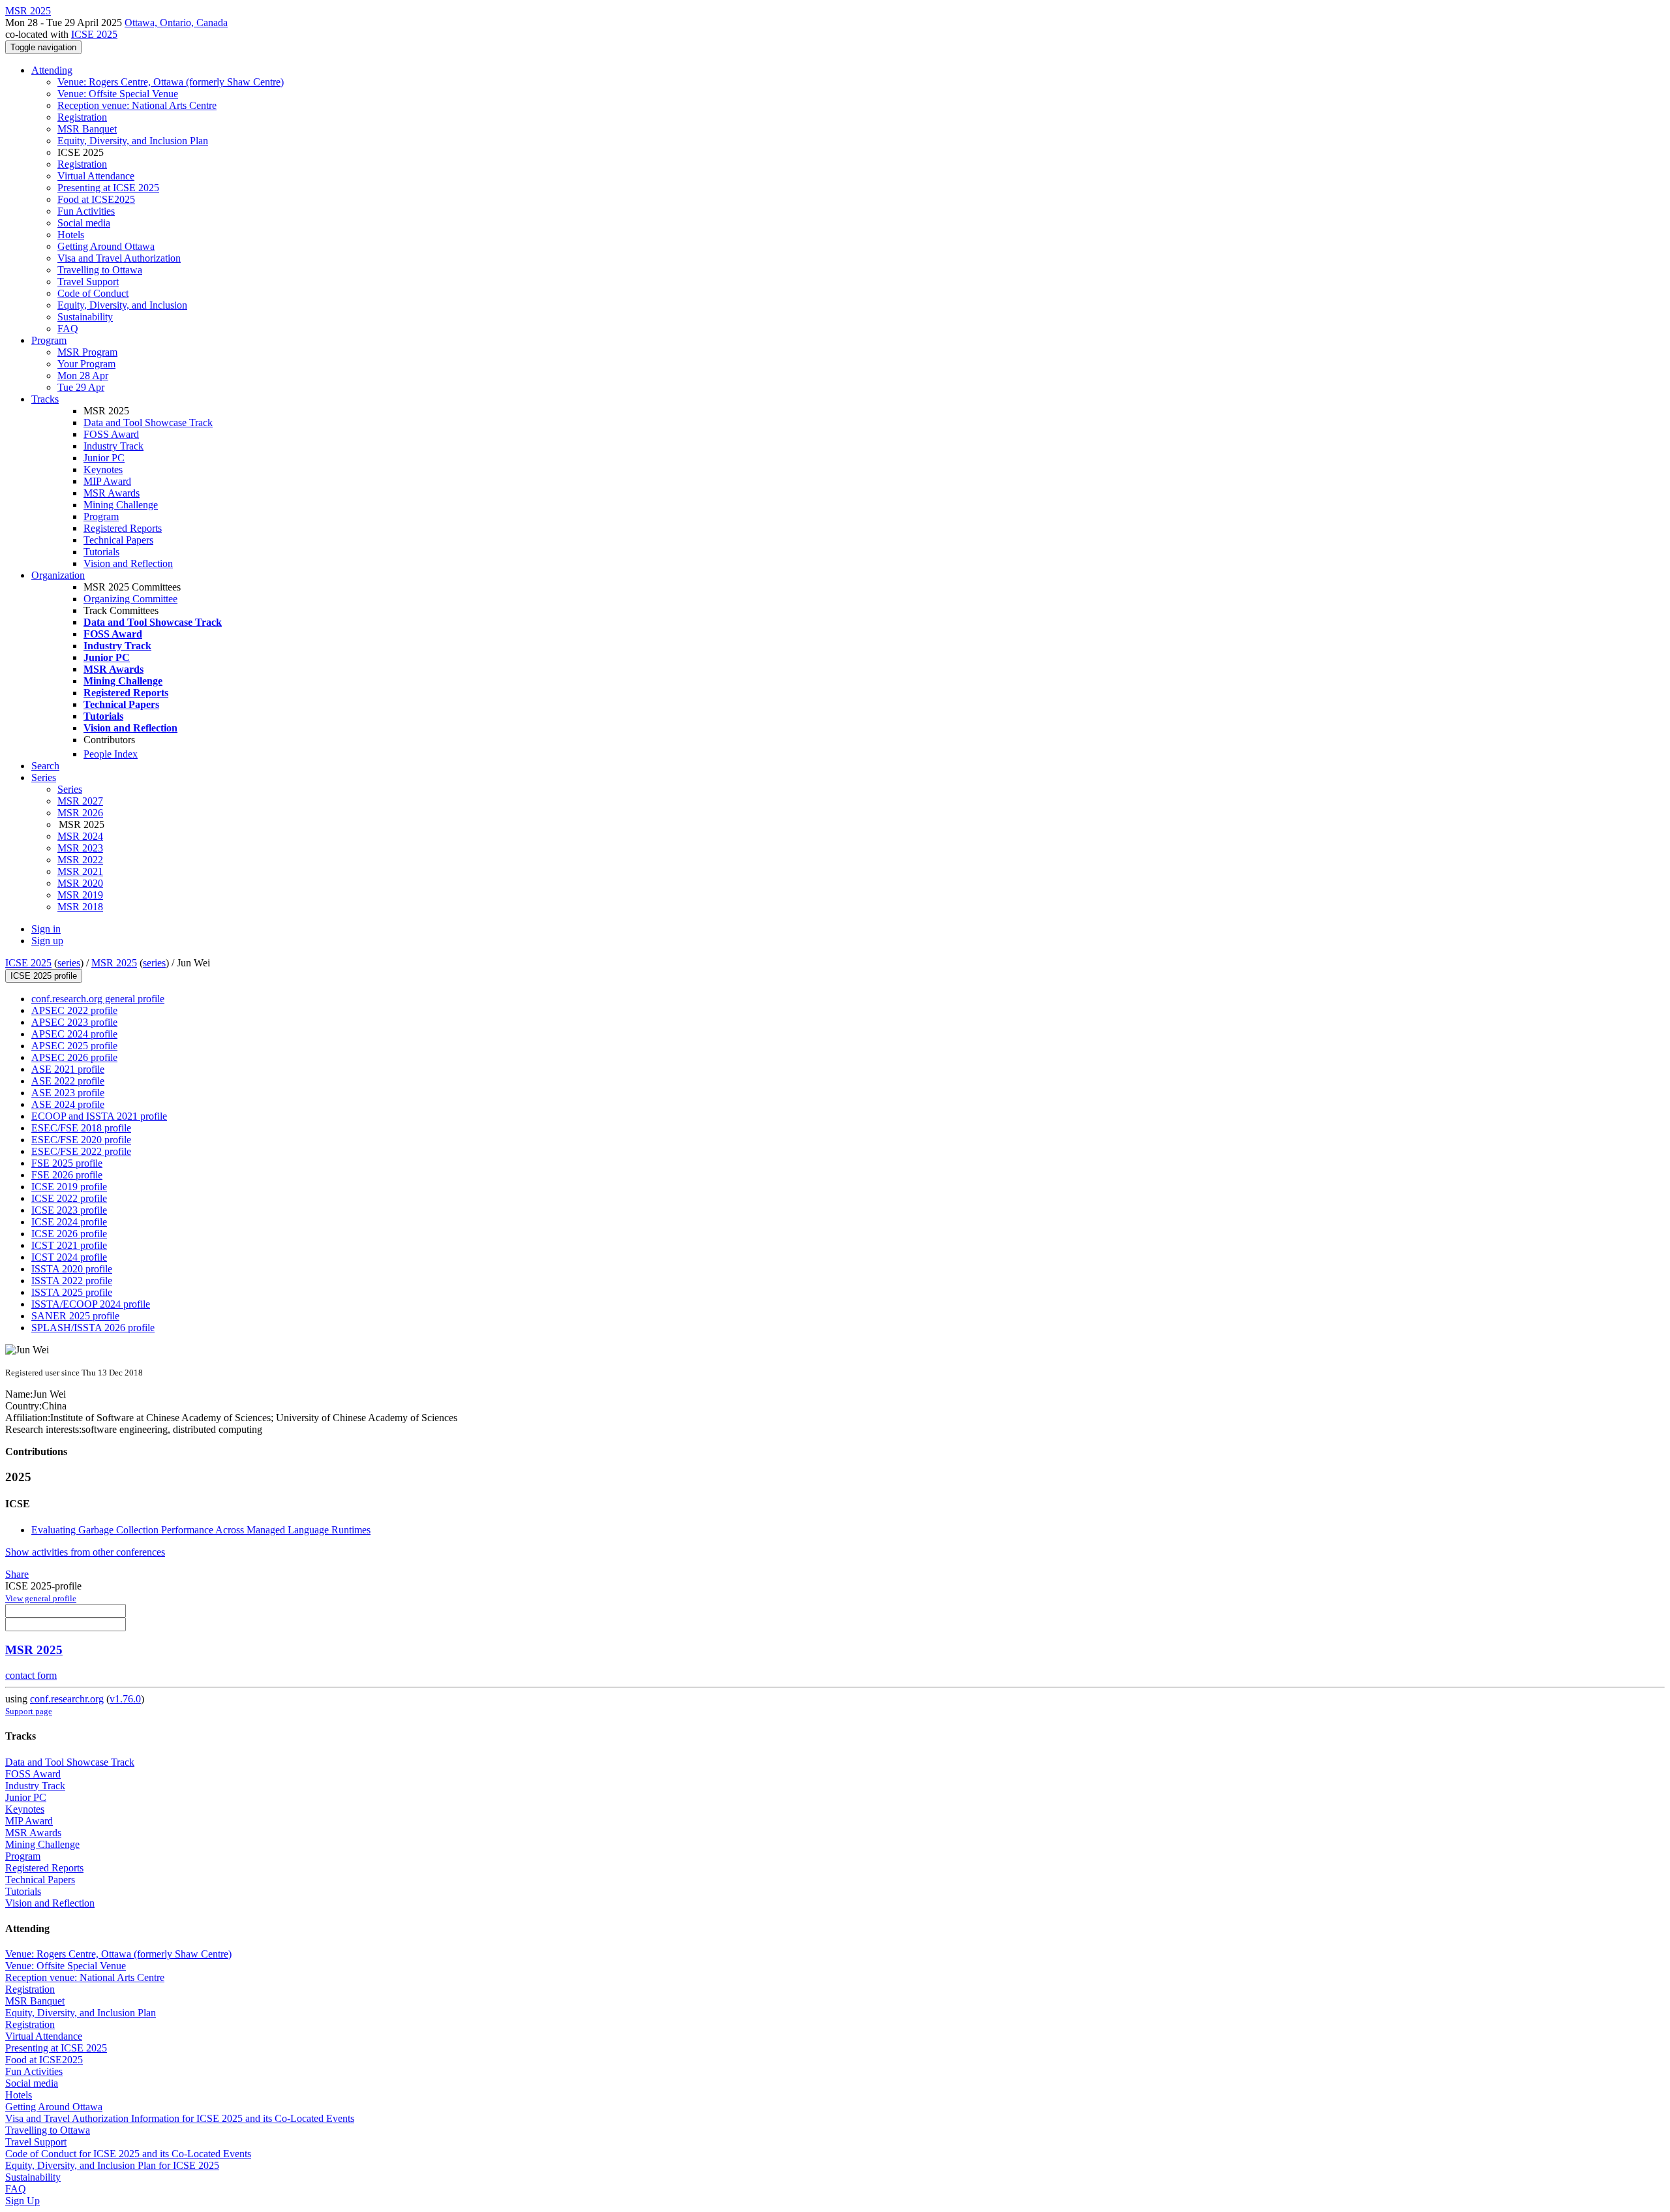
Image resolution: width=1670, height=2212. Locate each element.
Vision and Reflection (128, 563)
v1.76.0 (125, 1699)
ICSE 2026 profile (69, 1234)
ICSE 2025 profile (44, 976)
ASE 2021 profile (68, 1069)
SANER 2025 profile (75, 1316)
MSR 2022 (80, 860)
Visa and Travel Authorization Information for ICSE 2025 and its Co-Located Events (180, 2118)
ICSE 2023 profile (69, 1210)
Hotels (71, 235)
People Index (111, 754)
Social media (84, 223)
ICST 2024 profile (69, 1257)
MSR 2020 (80, 883)
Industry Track (114, 446)
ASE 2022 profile (68, 1081)
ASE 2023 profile (68, 1093)
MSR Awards (112, 493)
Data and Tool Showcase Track (148, 422)
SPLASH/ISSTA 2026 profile (93, 1328)
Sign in (46, 929)
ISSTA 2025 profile (72, 1292)
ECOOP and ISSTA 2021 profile (99, 1116)
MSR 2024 (80, 836)
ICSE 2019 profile (69, 1187)
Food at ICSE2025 (96, 199)
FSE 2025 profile (67, 1163)
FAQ (68, 329)
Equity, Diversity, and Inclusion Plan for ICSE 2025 (112, 2165)
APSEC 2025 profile (74, 1046)
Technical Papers (118, 540)
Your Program (86, 364)
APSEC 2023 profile (74, 1022)
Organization (58, 575)
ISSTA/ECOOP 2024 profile (91, 1304)
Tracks (45, 399)
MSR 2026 (80, 813)
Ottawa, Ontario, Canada (176, 23)
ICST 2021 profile (69, 1245)
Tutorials (101, 552)
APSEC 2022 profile (74, 1010)
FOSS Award (111, 434)
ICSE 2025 (94, 34)
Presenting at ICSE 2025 (108, 188)
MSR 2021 (80, 871)
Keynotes (103, 469)
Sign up (47, 941)
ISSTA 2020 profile (72, 1269)
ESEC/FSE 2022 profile (81, 1151)
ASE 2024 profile (68, 1104)
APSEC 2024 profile (74, 1034)
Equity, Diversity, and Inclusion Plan (133, 141)
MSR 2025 (114, 963)
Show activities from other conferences (85, 1552)
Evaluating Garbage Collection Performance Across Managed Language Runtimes (201, 1530)
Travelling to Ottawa (100, 270)
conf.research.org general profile (98, 999)
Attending (52, 70)
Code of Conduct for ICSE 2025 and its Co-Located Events (128, 2154)
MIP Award (107, 481)
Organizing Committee (130, 599)
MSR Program (87, 352)
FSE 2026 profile (67, 1175)
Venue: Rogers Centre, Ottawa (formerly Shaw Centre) (171, 82)
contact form (31, 1675)
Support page (29, 1711)
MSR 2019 (80, 895)
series (69, 963)
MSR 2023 (80, 848)
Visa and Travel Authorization (119, 258)
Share (17, 1574)
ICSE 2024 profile (69, 1222)
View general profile (41, 1598)
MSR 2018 (80, 907)
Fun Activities (86, 211)
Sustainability (85, 317)
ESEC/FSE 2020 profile (81, 1140)
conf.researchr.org (67, 1699)
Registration (82, 117)
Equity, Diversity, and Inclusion (122, 305)
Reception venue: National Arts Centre (137, 105)
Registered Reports (123, 528)
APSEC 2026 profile (74, 1057)
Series (70, 789)
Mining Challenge (121, 505)
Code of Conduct (93, 293)
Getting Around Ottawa (106, 246)
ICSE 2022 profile (69, 1198)
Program (49, 340)
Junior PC (104, 458)
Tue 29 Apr (81, 387)
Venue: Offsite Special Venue (118, 94)
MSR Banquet (87, 129)
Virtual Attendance (96, 176)
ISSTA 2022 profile (72, 1281)
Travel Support (88, 282)
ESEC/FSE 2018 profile (81, 1128)
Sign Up (23, 2201)
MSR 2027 (80, 801)
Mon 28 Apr (83, 376)
